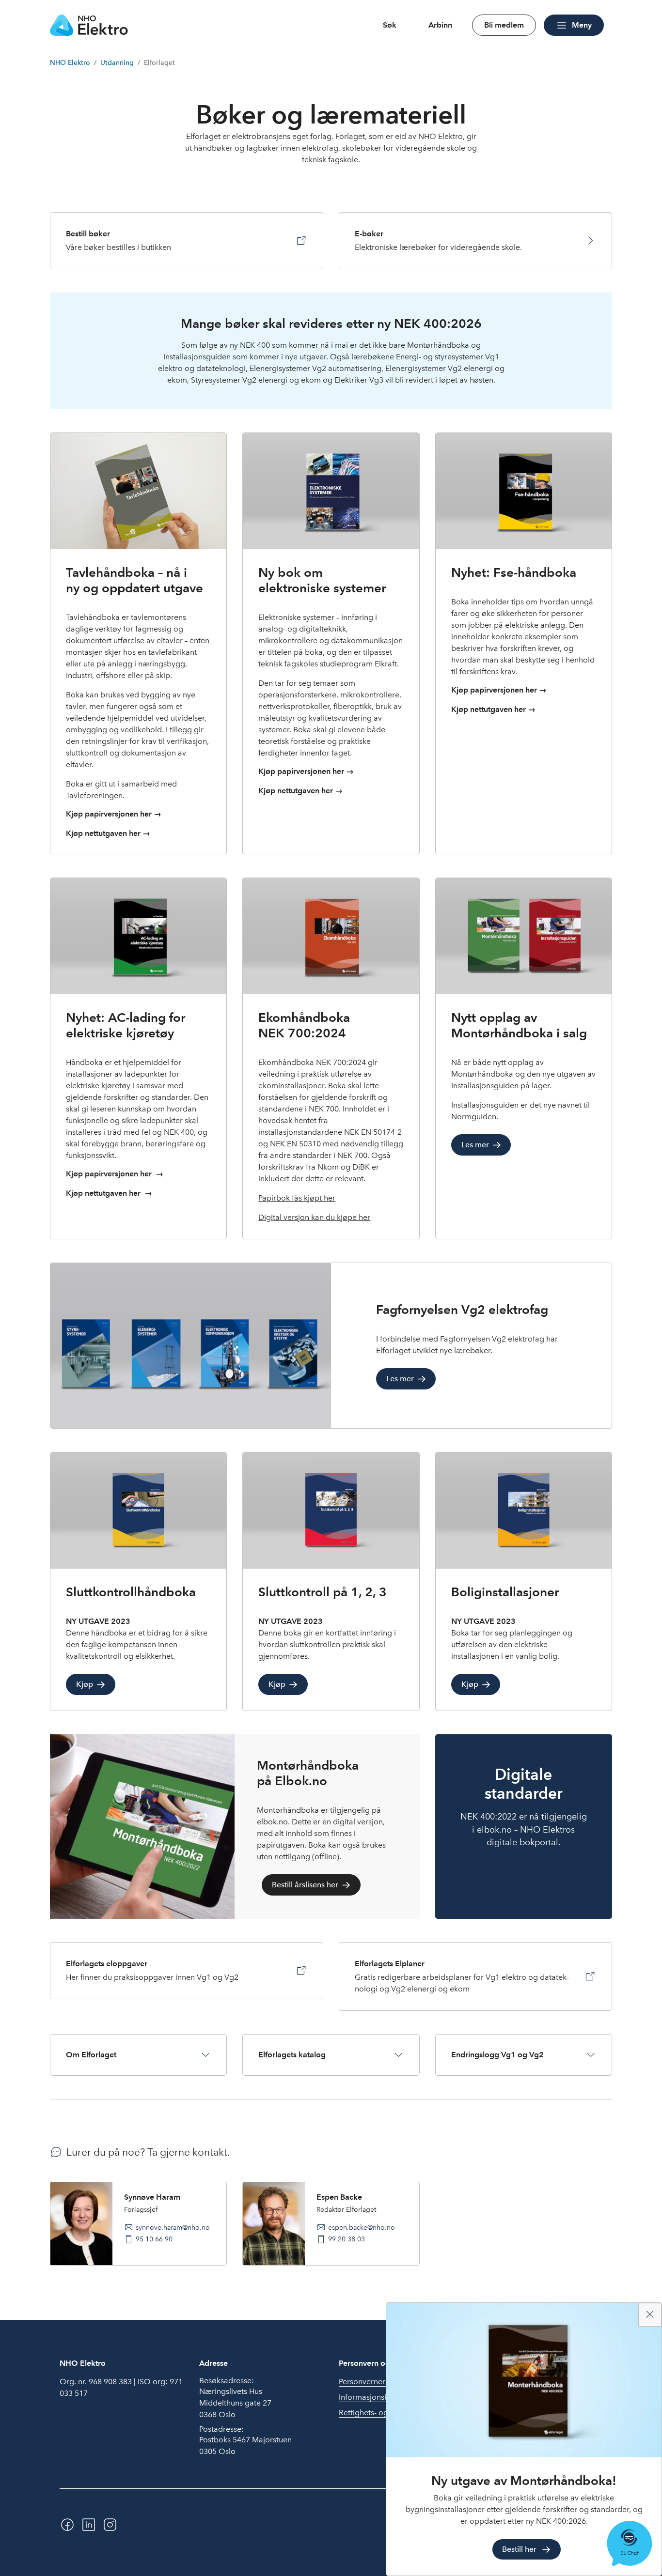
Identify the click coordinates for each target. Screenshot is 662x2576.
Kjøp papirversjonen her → (114, 814)
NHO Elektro (70, 63)
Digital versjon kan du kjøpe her (314, 1217)
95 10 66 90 (154, 2239)
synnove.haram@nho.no (173, 2227)
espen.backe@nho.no (362, 2227)
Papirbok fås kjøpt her (297, 1198)
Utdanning (117, 63)
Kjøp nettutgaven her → (108, 833)
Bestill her (519, 2549)
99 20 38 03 (347, 2239)
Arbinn (440, 25)
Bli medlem (504, 25)
